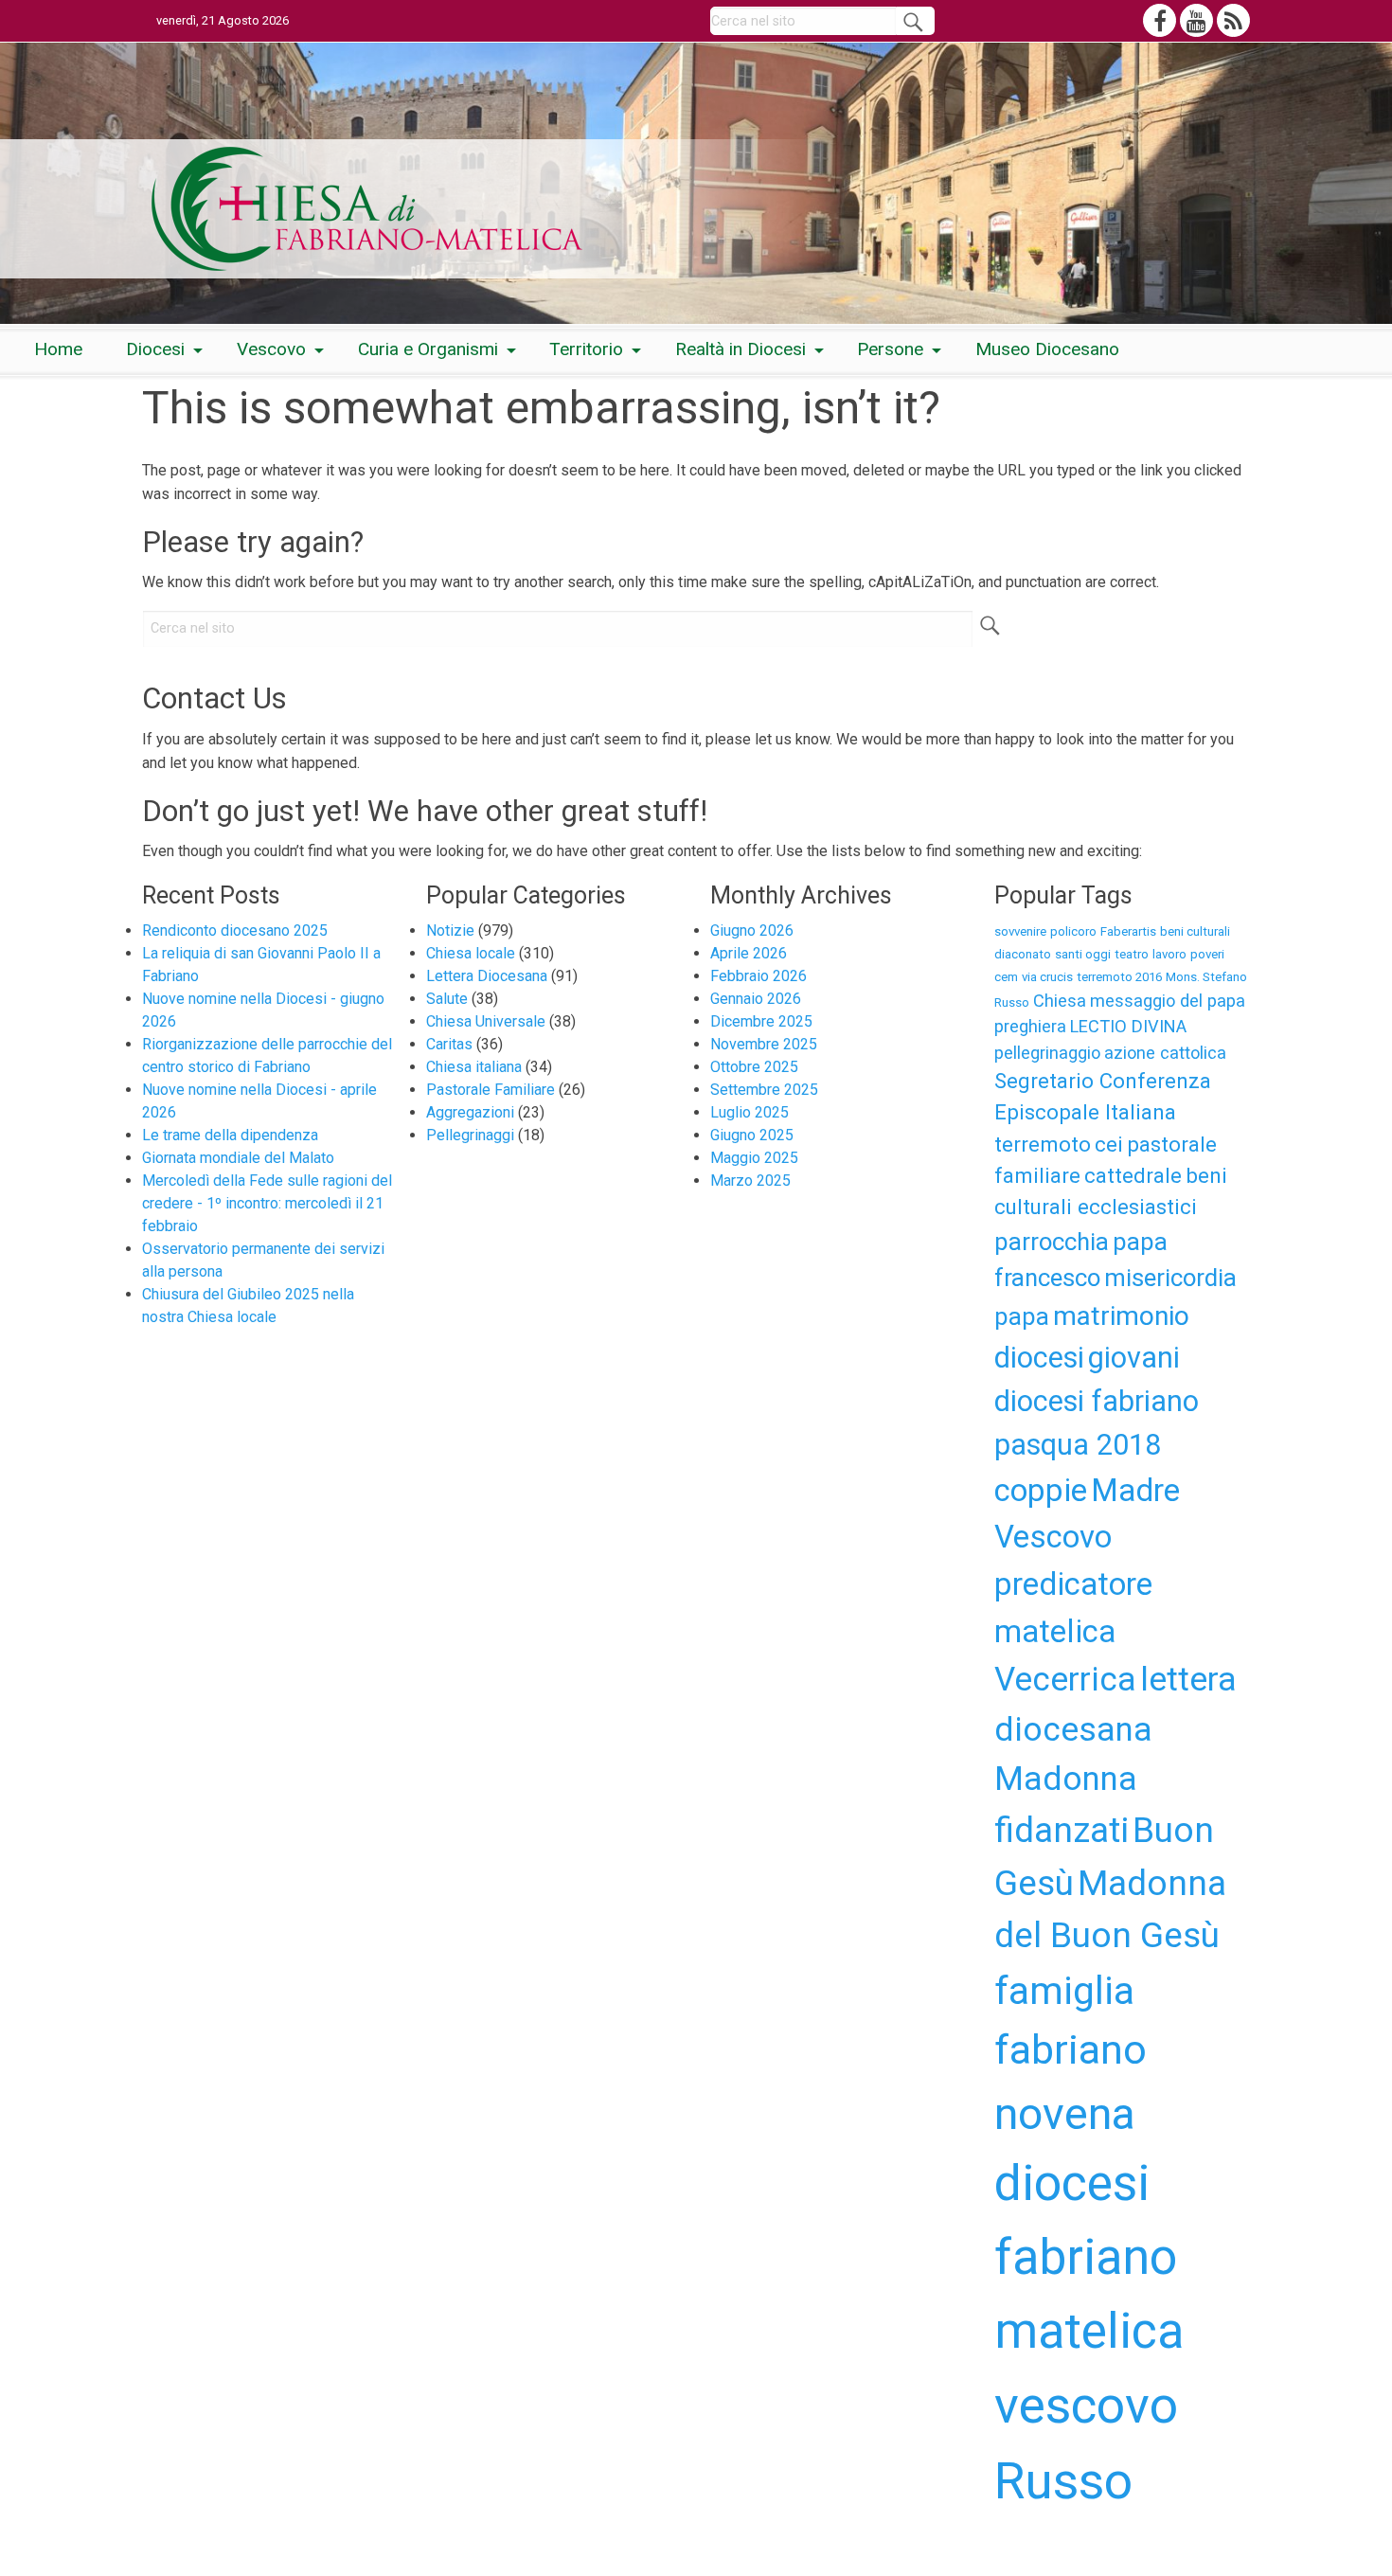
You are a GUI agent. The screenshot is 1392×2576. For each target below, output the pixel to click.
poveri (1207, 954)
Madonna (1066, 1779)
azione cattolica (1165, 1053)
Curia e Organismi (428, 349)
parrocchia (1052, 1242)
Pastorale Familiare (491, 1090)
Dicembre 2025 (761, 1021)
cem (1006, 977)
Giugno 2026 (752, 930)
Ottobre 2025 (754, 1067)
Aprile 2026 (749, 953)
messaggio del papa (1168, 1001)
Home (58, 349)
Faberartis (1128, 931)
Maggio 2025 (754, 1158)
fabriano (1071, 2049)
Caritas (449, 1044)
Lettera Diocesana (487, 976)
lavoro (1169, 954)
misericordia (1170, 1278)
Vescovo (271, 349)
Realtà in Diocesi (741, 349)
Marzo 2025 (750, 1181)
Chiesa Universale (486, 1021)
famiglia (1064, 1991)
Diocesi (155, 349)
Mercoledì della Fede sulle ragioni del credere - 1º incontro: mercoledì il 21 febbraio (267, 1203)
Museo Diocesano (1047, 349)
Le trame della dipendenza (230, 1135)
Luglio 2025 (750, 1112)
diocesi (1039, 1358)
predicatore (1073, 1584)
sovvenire (1020, 931)
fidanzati (1062, 1830)
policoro (1073, 931)
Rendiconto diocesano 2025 (235, 930)
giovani (1134, 1358)
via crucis (1047, 977)
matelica (1055, 1631)
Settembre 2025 (764, 1090)
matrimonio (1121, 1316)
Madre (1135, 1490)
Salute (447, 999)
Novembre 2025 (764, 1044)
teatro (1132, 954)
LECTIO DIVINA (1128, 1026)
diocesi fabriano (1097, 1401)
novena (1065, 2113)
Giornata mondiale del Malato (238, 1158)
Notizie (450, 930)
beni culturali (1195, 931)
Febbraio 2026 (758, 976)
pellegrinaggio (1047, 1053)
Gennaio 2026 (756, 999)
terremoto (1043, 1144)
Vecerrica (1065, 1679)
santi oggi (1083, 954)
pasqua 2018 (1078, 1445)
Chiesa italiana (474, 1067)
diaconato (1023, 954)
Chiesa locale (471, 953)
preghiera (1030, 1026)
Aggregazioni (470, 1112)
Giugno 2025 (752, 1135)
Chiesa (1060, 1001)
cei (1109, 1144)
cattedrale (1133, 1175)
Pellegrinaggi (470, 1135)
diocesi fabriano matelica (1089, 2257)
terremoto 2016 (1119, 977)
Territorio (586, 349)
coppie (1041, 1490)
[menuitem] (58, 350)
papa (1022, 1316)
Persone (890, 349)
